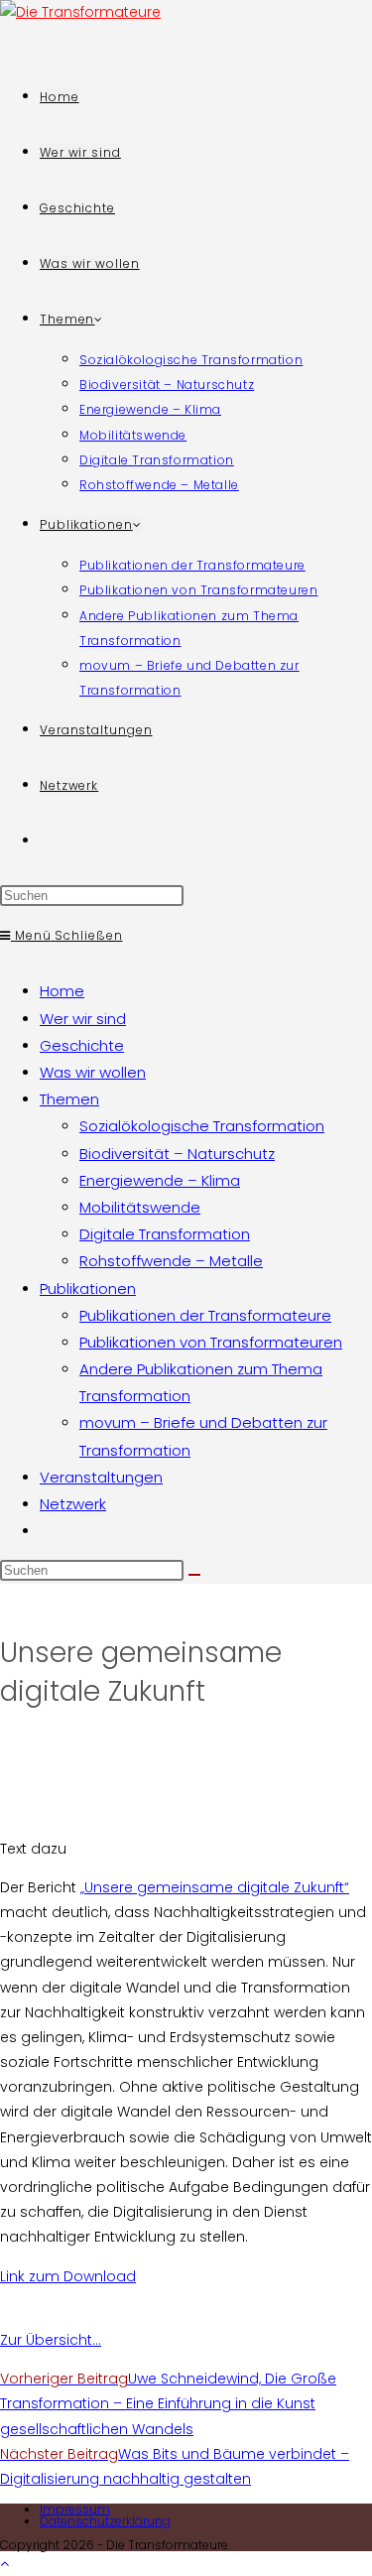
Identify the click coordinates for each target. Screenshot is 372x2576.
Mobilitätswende (140, 1207)
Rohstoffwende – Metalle (171, 1261)
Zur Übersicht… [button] (51, 2340)
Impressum (75, 2509)
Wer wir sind (83, 1019)
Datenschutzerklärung (105, 2521)
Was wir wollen (93, 1072)
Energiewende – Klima (160, 1180)
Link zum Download (68, 2276)
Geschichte (82, 1045)
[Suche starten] (194, 1575)
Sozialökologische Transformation (202, 1126)
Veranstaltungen (101, 1477)
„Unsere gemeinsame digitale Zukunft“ (215, 1887)
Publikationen (88, 1288)
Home (62, 991)
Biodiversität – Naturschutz (177, 1154)
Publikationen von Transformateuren (211, 1342)
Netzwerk (73, 1504)
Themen (69, 1099)
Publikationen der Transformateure (205, 1315)
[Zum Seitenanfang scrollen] (4, 2563)
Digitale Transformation (165, 1234)
